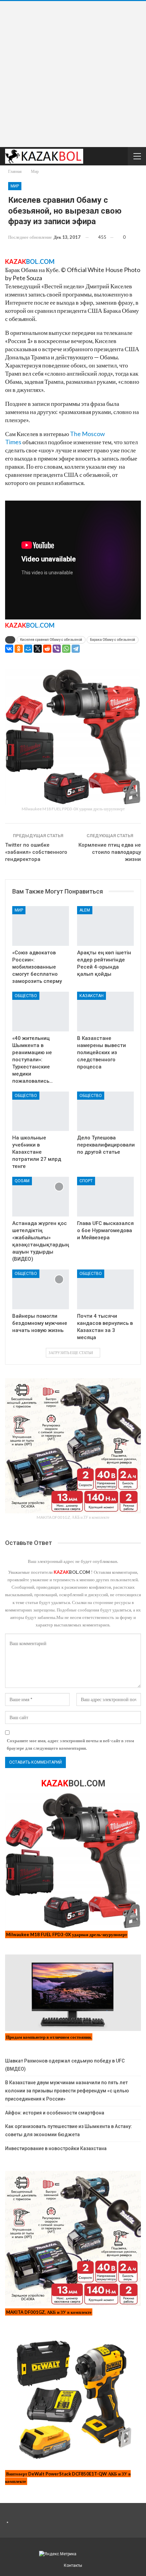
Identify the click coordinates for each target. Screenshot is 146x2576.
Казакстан (92, 996)
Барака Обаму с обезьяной (113, 640)
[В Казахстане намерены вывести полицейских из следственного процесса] (105, 1012)
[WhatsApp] (66, 649)
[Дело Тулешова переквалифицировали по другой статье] (105, 1111)
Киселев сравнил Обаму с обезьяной (51, 640)
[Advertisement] (73, 74)
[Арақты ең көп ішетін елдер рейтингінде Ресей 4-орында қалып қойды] (105, 926)
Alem (85, 910)
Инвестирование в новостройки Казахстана (56, 2148)
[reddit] (47, 649)
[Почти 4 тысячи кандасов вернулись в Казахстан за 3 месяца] (105, 1289)
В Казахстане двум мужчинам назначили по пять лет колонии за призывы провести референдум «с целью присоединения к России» (67, 2091)
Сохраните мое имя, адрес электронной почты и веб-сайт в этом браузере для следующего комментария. (70, 1744)
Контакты (73, 2565)
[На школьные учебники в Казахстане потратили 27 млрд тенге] (41, 1111)
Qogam (22, 1181)
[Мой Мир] (28, 649)
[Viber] (57, 649)
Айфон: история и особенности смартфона (55, 2113)
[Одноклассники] (19, 649)
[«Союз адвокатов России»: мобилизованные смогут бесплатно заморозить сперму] (41, 926)
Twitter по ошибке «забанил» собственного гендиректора (36, 852)
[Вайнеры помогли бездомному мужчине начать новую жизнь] (41, 1289)
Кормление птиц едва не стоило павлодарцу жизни (110, 852)
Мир (15, 186)
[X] (38, 649)
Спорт (86, 1181)
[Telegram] (76, 649)
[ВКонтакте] (9, 649)
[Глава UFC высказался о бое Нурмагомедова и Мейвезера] (105, 1197)
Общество (26, 996)
